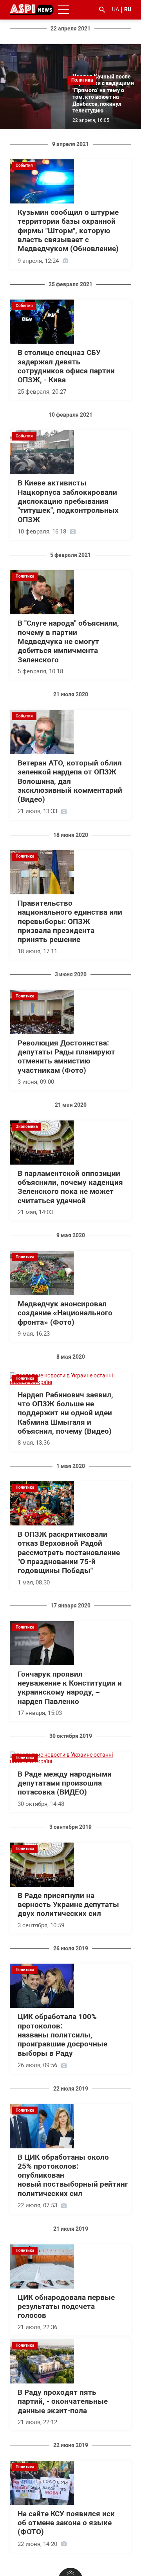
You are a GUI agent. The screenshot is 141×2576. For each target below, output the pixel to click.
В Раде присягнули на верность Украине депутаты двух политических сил (68, 1905)
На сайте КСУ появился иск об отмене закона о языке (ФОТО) (66, 2523)
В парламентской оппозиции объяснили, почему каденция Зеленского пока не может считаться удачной (70, 1187)
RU (128, 9)
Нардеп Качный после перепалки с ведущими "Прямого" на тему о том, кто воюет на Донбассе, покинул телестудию (103, 94)
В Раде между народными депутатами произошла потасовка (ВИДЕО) (65, 1783)
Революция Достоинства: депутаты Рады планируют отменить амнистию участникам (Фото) (66, 1057)
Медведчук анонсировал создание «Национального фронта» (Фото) (65, 1313)
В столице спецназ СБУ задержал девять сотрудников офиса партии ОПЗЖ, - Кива (66, 366)
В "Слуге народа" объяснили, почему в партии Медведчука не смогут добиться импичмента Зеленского (68, 641)
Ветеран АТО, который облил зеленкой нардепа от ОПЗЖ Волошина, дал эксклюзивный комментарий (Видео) (70, 781)
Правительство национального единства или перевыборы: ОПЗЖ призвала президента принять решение (70, 921)
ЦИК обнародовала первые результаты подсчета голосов (66, 2307)
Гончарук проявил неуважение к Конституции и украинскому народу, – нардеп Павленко (70, 1688)
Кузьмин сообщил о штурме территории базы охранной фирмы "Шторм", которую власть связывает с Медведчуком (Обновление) (68, 231)
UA (116, 9)
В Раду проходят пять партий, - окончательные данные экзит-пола (63, 2402)
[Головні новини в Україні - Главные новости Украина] (32, 9)
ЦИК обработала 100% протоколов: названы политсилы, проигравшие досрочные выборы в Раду (62, 2035)
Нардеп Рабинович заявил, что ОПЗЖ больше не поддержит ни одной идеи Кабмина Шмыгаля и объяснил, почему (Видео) (65, 1413)
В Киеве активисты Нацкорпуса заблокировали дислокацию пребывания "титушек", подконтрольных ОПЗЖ (69, 501)
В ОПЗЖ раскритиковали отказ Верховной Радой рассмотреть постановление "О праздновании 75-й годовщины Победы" (69, 1553)
